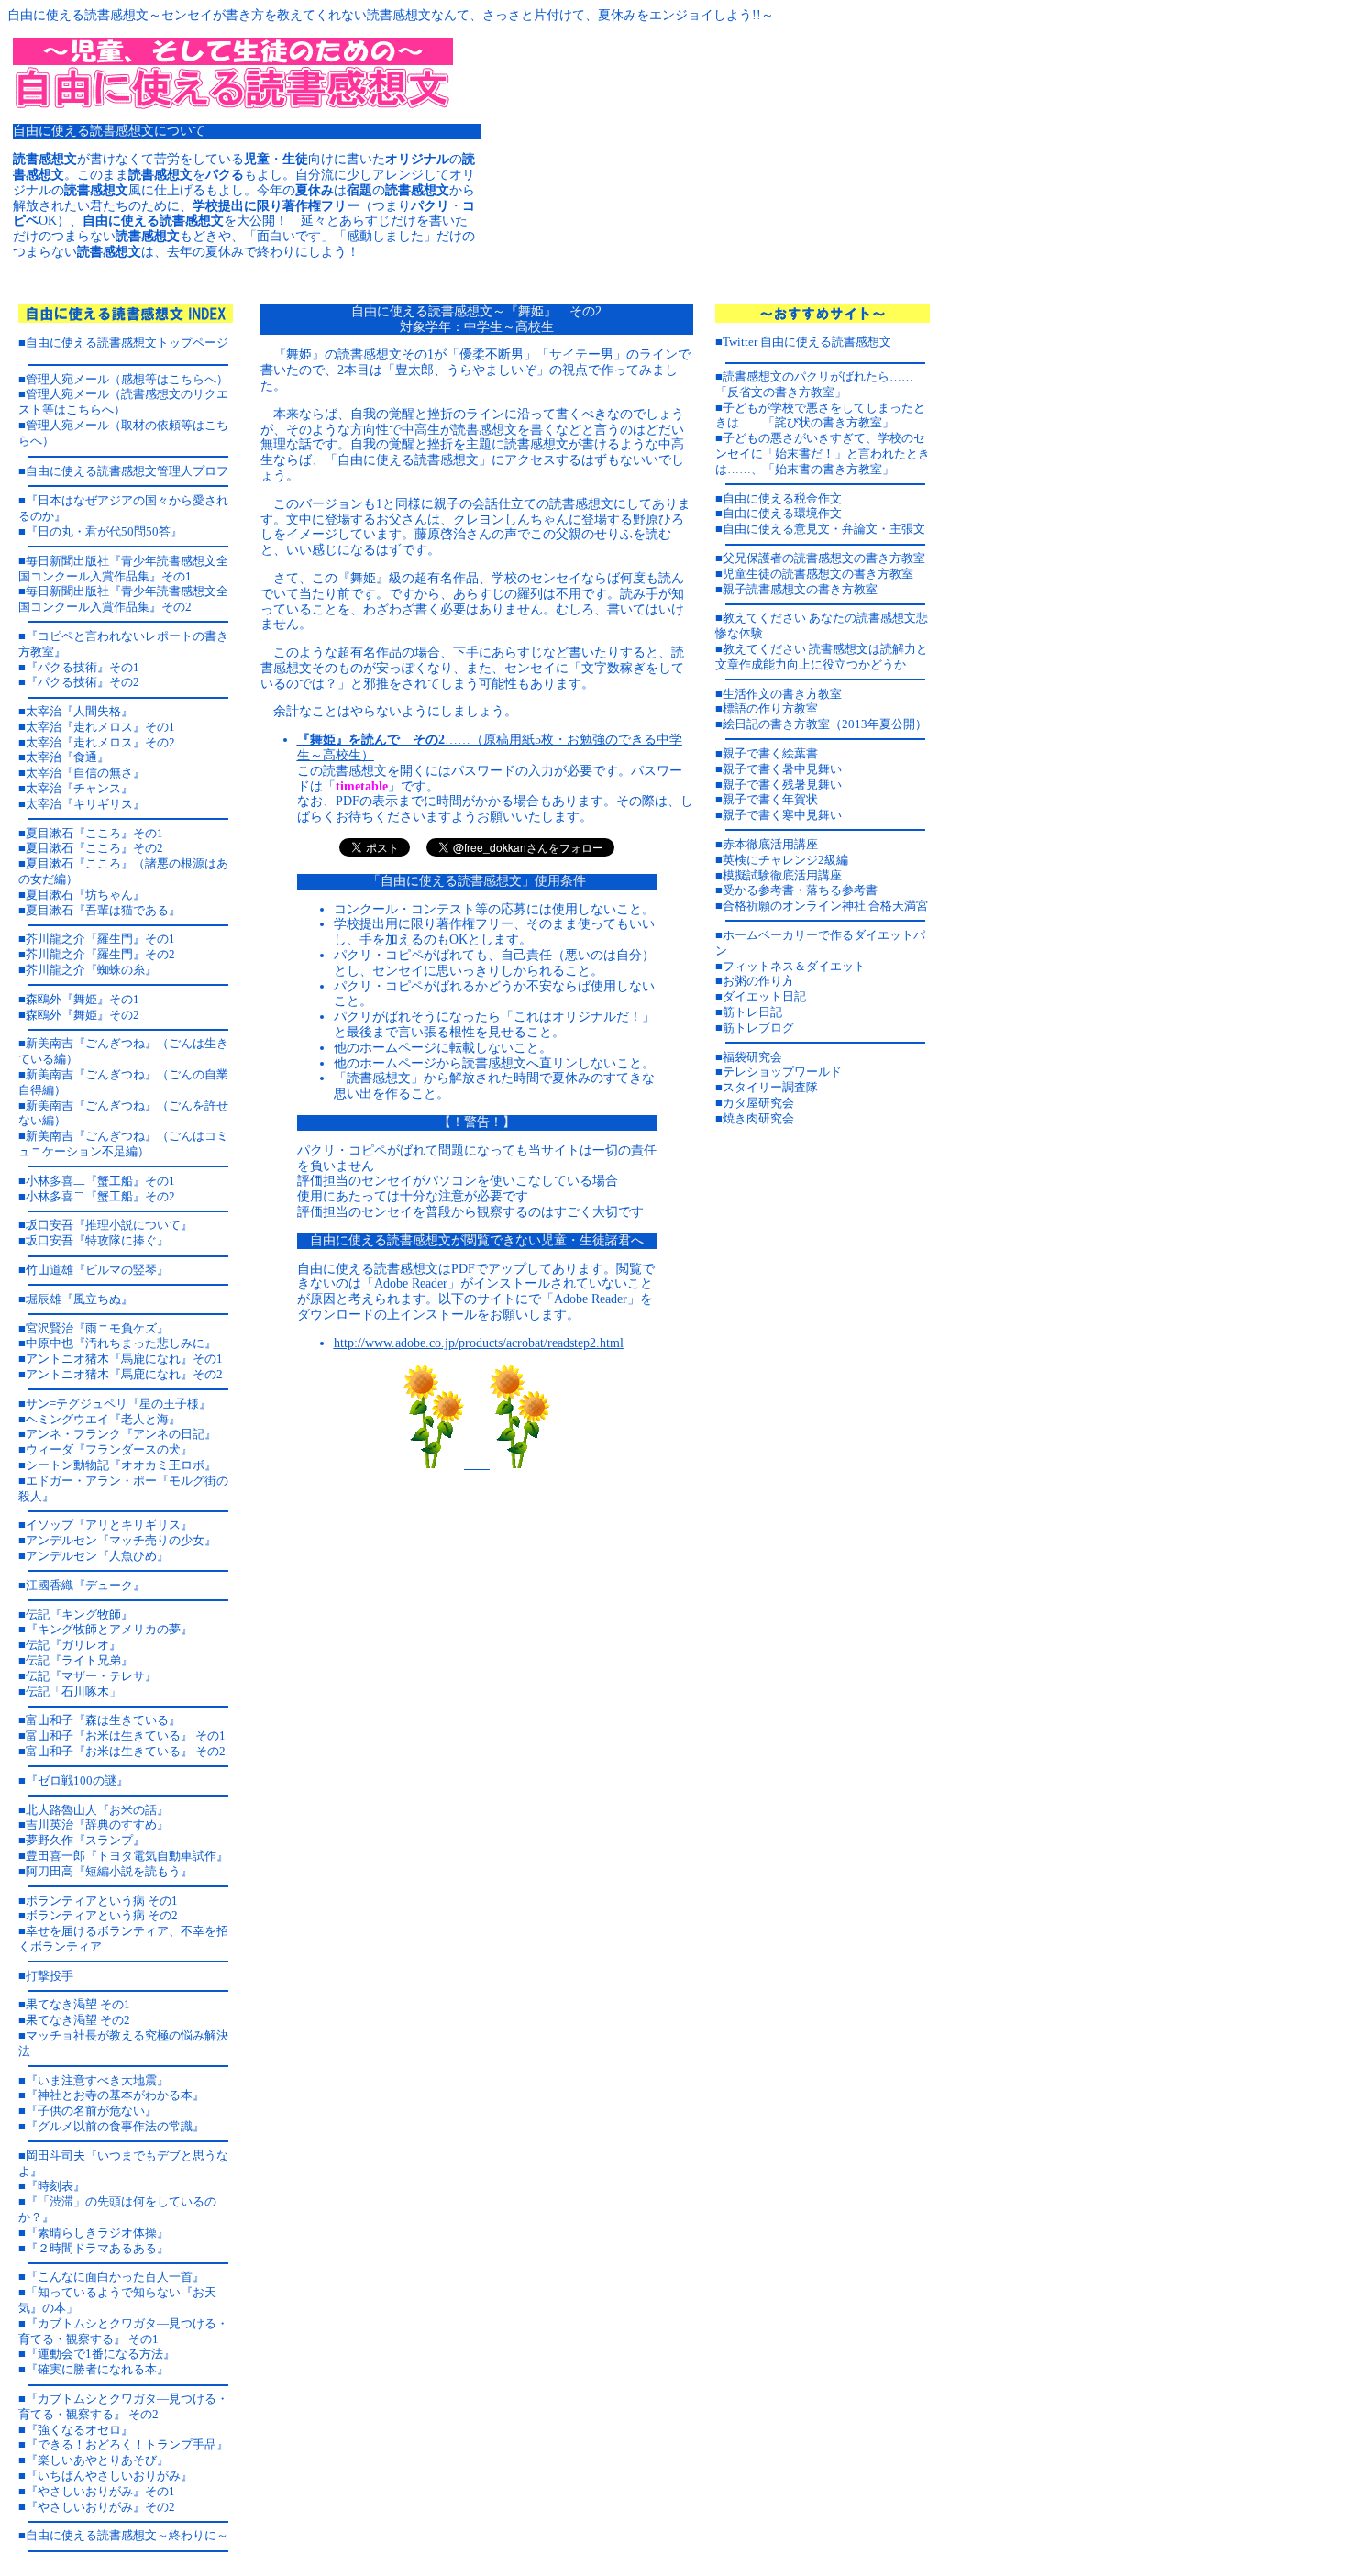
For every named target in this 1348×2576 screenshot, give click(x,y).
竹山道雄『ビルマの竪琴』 (97, 1270)
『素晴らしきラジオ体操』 (97, 2233)
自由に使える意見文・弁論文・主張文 (824, 529)
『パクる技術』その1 (83, 667)
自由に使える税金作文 (782, 498)
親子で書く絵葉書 (770, 753)
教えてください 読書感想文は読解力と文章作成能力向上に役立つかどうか (822, 657)
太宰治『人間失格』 (79, 711)
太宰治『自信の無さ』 (85, 773)
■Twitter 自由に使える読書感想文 (803, 342)
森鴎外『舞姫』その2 (83, 1015)
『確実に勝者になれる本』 (97, 2369)
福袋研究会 (752, 1057)
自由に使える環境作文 (782, 513)
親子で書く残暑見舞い (782, 785)
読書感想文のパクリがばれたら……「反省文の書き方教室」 (814, 384)
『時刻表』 (55, 2186)
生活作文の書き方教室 (782, 694)
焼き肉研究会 (758, 1118)
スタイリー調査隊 (770, 1087)
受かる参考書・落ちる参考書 (800, 890)
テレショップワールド (782, 1072)
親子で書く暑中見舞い (782, 769)
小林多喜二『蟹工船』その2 (100, 1196)
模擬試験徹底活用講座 (782, 875)
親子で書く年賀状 (770, 799)
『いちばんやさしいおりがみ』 (109, 2476)
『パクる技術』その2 (83, 682)
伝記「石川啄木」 (73, 1692)
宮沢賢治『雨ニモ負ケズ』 (97, 1328)
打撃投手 (50, 1976)
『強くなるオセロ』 (79, 2430)
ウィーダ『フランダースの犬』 (109, 1449)
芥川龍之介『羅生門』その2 (100, 954)
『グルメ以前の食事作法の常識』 (115, 2126)
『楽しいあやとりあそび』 (97, 2460)
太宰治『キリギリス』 (85, 804)
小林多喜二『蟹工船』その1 (100, 1181)
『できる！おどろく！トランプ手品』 (127, 2444)
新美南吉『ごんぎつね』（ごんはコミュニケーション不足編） (123, 1144)
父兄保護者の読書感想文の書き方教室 (824, 558)
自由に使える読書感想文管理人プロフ (127, 471)
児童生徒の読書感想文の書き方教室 (818, 574)
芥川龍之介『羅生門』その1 (100, 939)
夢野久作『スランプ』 (85, 1840)
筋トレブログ (758, 1028)
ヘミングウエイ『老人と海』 (103, 1419)
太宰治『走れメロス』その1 (100, 727)
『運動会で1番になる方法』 (100, 2354)
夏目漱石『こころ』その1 (94, 833)
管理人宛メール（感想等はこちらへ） (127, 379)
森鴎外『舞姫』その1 (83, 999)
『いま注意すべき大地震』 (97, 2080)
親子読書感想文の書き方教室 (800, 589)
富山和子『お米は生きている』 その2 (126, 1751)
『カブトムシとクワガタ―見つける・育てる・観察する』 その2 (123, 2406)
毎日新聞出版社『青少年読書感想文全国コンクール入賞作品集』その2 (123, 599)
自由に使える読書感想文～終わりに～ (127, 2535)
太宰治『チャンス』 (79, 788)
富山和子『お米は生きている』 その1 (126, 1736)
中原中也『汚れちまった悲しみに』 (121, 1343)
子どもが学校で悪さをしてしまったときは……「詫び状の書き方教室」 (820, 415)
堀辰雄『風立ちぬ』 (79, 1299)
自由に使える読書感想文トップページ (127, 343)
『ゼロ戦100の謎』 (77, 1780)
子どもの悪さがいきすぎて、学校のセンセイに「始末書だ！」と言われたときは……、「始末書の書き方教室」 (823, 453)
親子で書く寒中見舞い (782, 815)
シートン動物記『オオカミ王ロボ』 (121, 1465)
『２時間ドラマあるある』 (97, 2248)
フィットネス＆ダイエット (794, 966)
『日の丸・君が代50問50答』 (104, 531)
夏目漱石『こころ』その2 (94, 848)
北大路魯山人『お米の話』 (97, 1810)
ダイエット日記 (764, 996)
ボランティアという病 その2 (102, 1915)
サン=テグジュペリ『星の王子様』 (118, 1404)
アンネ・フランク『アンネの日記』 (121, 1434)
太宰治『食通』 (67, 757)
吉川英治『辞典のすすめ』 (97, 1824)
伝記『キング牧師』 (79, 1614)
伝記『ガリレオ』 (73, 1645)
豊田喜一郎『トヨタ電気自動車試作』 (127, 1856)
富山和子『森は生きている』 (103, 1720)
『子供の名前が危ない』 (91, 2111)
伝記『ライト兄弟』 (79, 1660)
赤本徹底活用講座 (770, 844)
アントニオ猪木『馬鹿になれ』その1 (124, 1359)
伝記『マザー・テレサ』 (91, 1676)
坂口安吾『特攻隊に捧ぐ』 (97, 1240)
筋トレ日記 (752, 1012)
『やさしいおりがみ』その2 (100, 2507)
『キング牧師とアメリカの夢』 (109, 1629)
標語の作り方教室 (770, 708)
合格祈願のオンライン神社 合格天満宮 (825, 906)
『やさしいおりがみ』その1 (100, 2491)
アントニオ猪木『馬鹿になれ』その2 (124, 1374)
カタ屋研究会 (758, 1103)
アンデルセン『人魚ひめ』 (97, 1556)
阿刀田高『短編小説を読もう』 (109, 1871)
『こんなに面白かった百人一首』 (115, 2277)
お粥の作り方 (758, 981)
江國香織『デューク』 (85, 1585)
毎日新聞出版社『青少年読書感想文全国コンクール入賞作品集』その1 (123, 569)
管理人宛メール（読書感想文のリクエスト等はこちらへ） (123, 402)
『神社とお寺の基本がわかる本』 (115, 2095)
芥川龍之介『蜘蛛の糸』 (91, 970)
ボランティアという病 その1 (102, 1901)
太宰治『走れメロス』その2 (100, 742)
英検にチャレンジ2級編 (785, 860)
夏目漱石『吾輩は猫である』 (103, 910)
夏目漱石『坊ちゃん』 (85, 895)
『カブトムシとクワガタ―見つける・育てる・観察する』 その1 (123, 2331)
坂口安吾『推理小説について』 (109, 1225)
